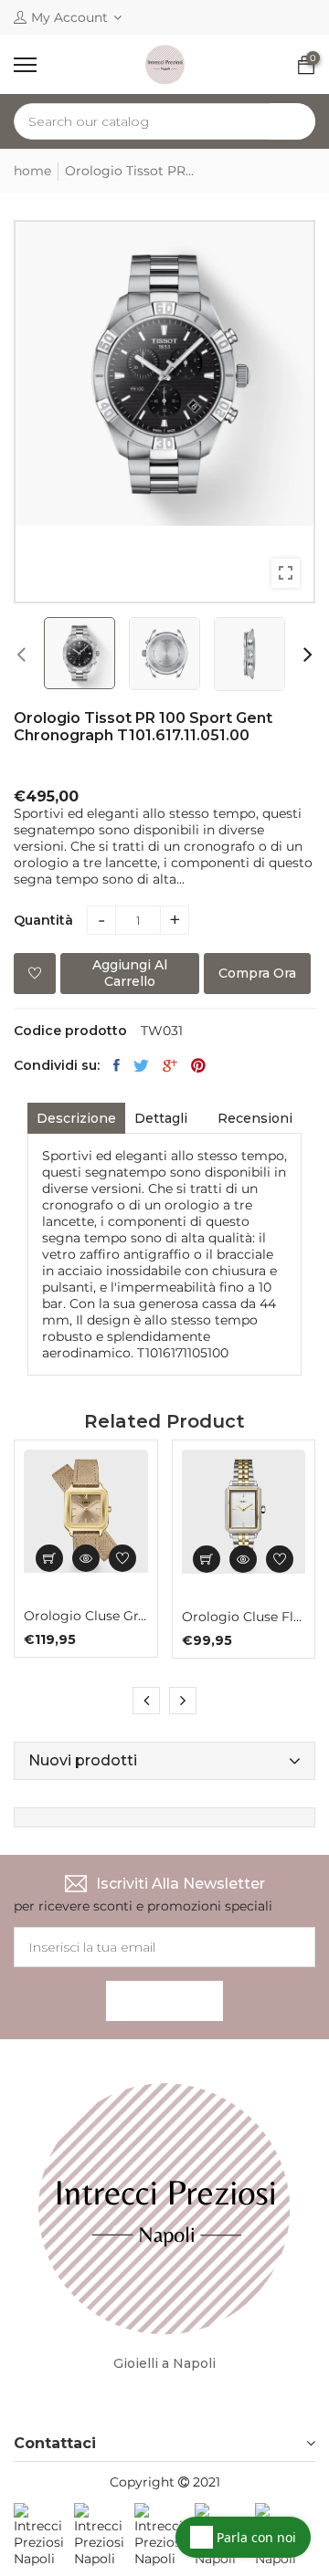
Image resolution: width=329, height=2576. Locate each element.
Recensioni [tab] (255, 1118)
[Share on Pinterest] (198, 1065)
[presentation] (21, 654)
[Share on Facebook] (117, 1065)
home (32, 171)
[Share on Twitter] (141, 1065)
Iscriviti (164, 2001)
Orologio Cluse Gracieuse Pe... (86, 1616)
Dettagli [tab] (161, 1118)
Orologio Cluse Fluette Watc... (244, 1617)
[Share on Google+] (170, 1065)
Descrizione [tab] (76, 1118)
